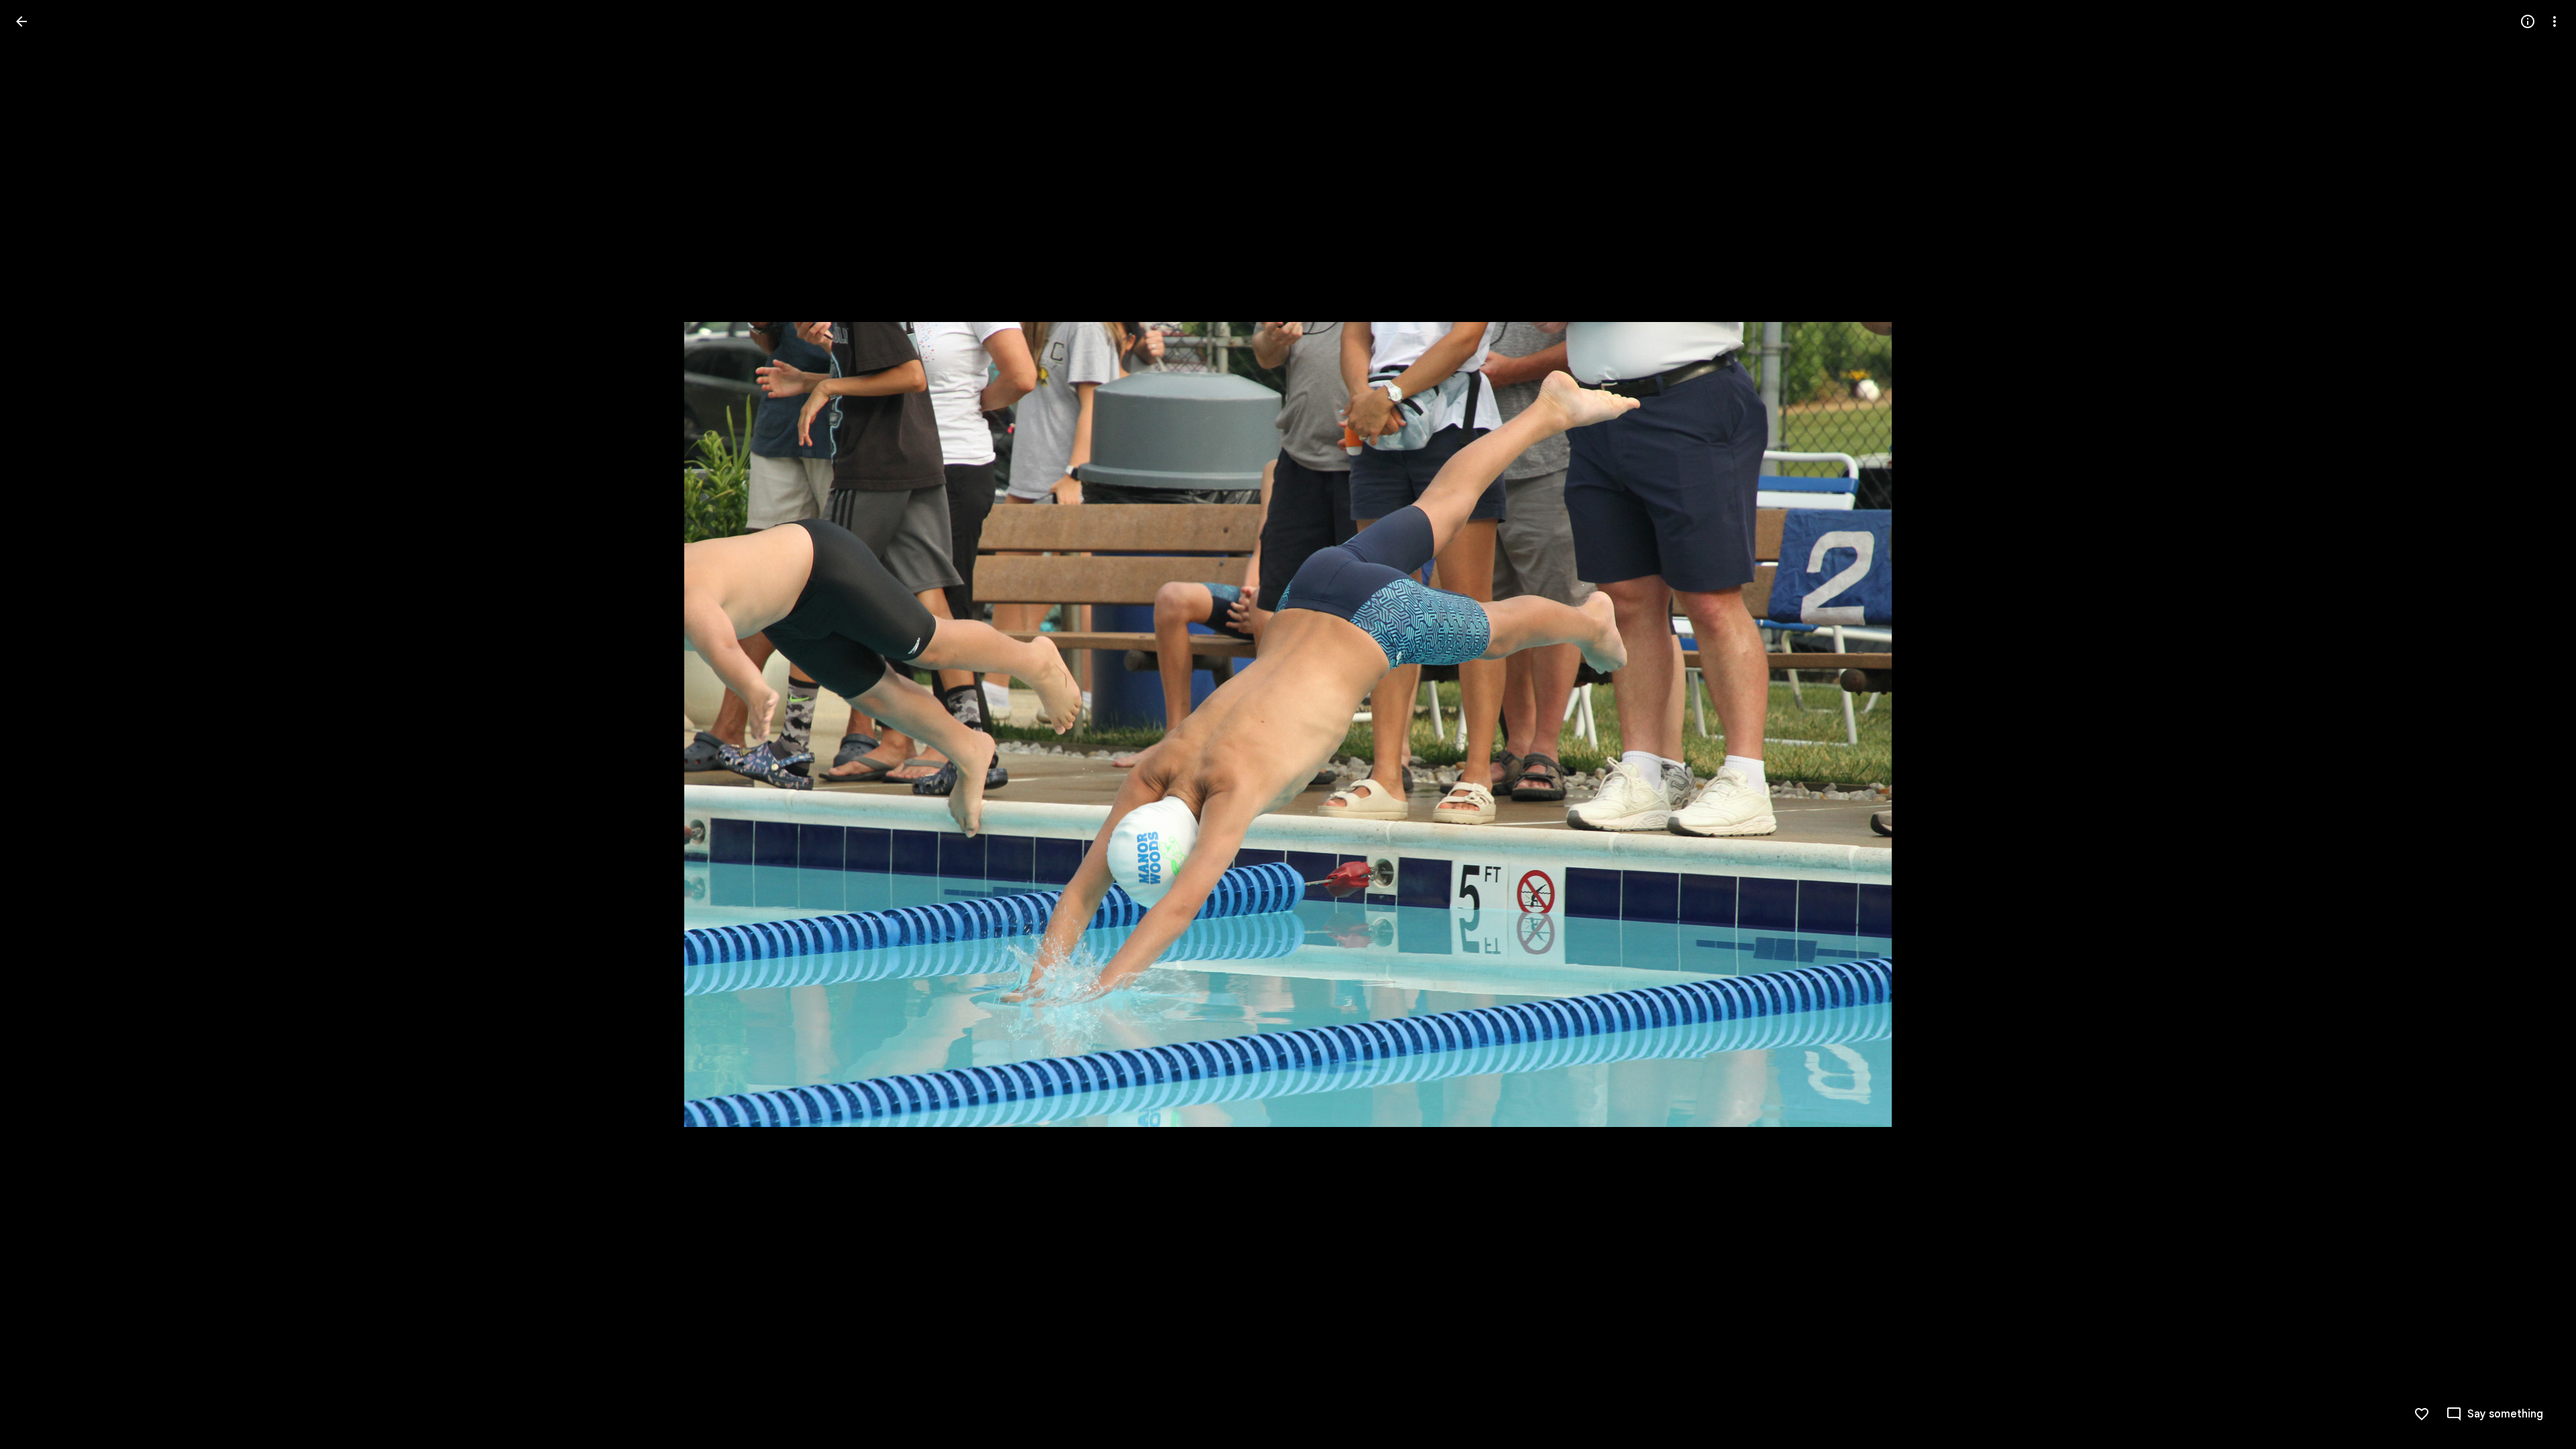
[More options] (2555, 21)
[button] (38, 724)
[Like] (2422, 1414)
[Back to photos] (21, 21)
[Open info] (2528, 21)
